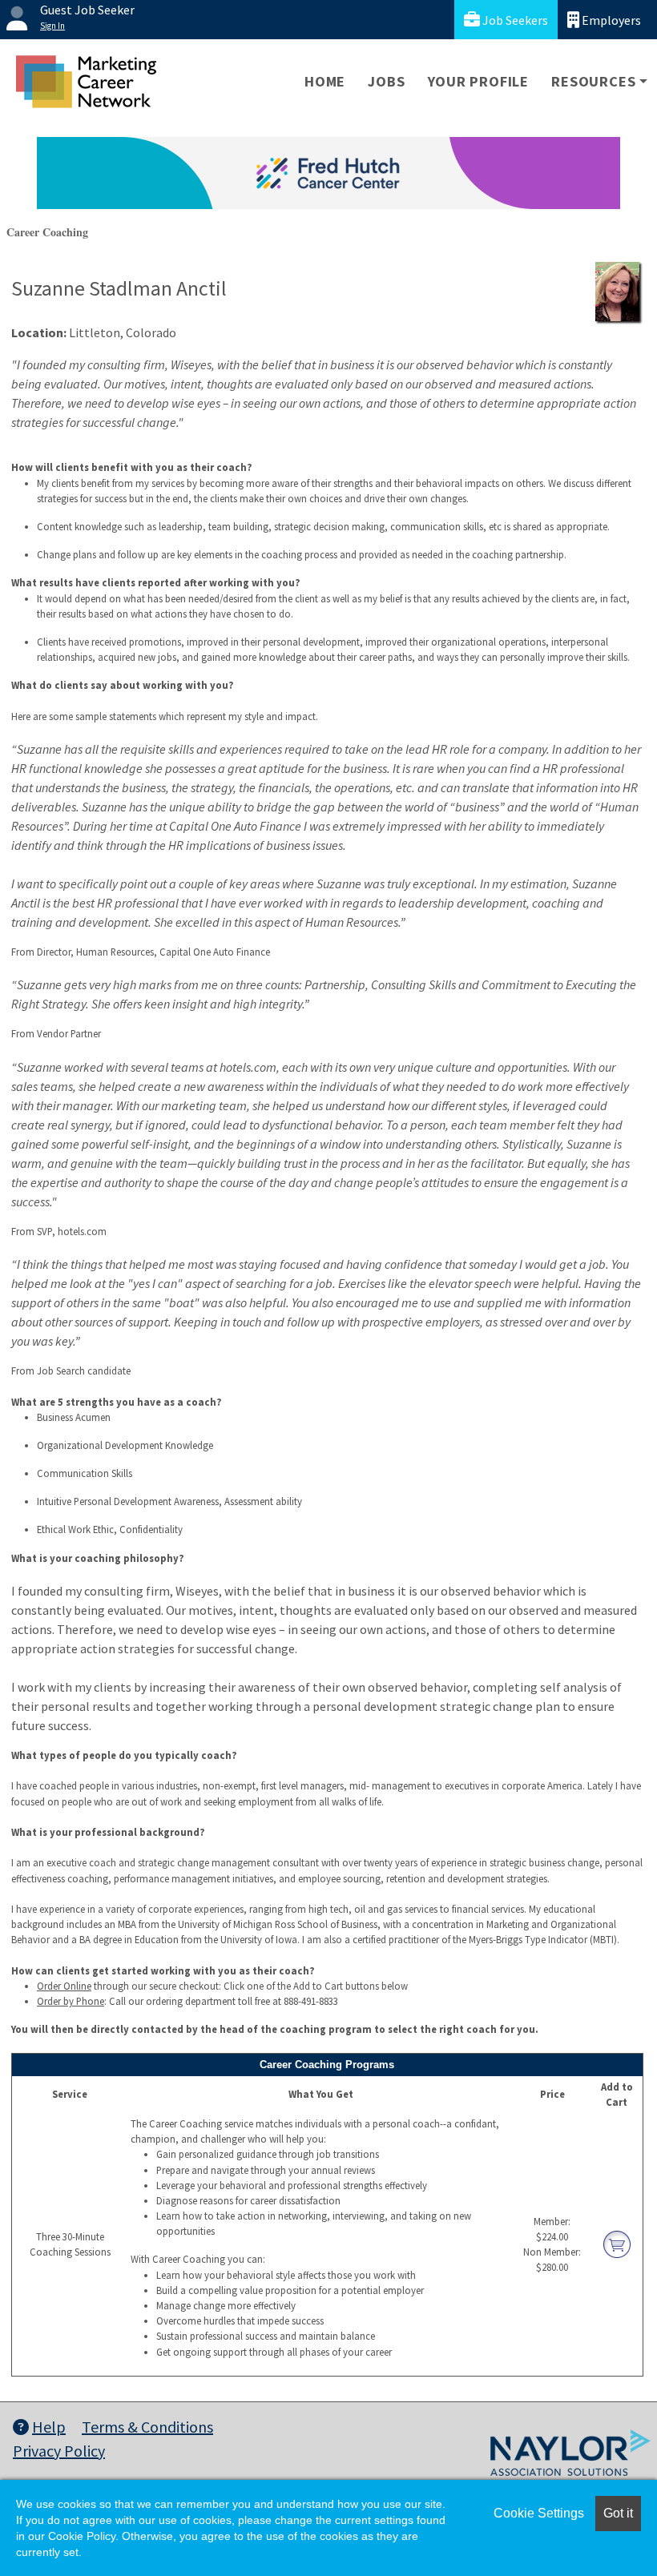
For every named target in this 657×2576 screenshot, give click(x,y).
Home (325, 81)
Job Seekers (514, 20)
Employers (610, 20)
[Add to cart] (617, 2243)
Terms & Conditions (147, 2427)
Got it (618, 2513)
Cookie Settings (539, 2513)
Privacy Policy (59, 2451)
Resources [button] (593, 81)
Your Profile (479, 81)
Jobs (386, 81)
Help (49, 2427)
